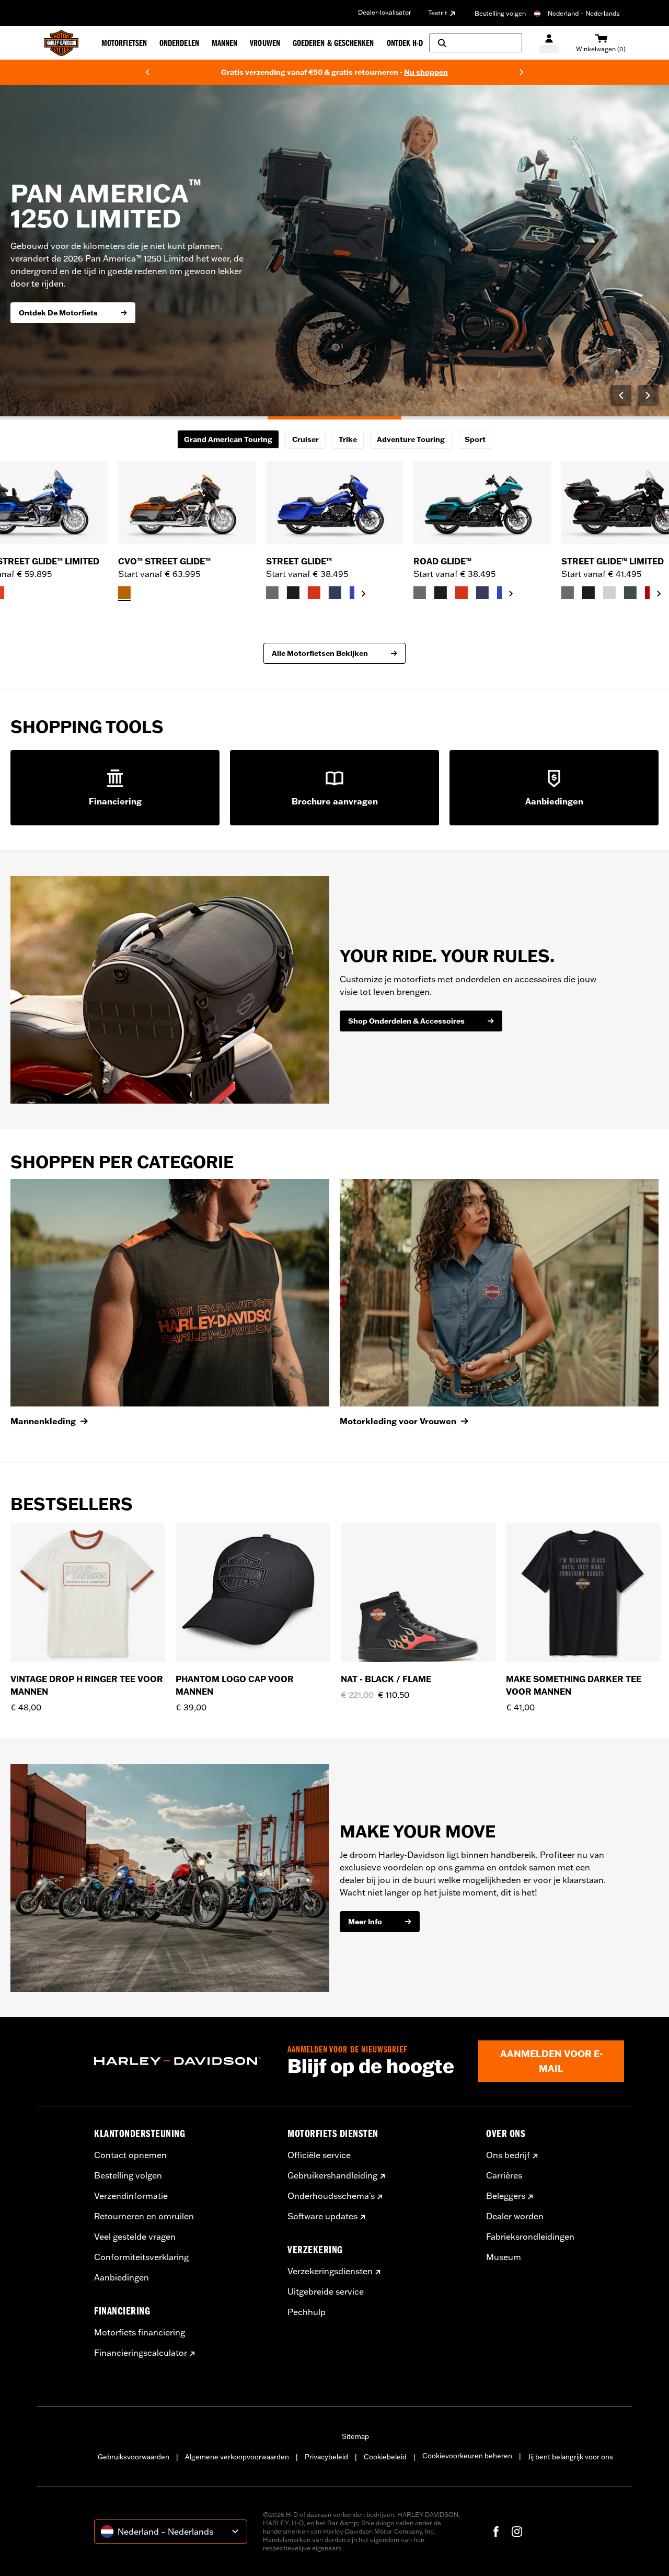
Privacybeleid (326, 2457)
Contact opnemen (130, 2155)
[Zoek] (476, 43)
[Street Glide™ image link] (335, 503)
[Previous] (147, 72)
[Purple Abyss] (335, 593)
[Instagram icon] (517, 2532)
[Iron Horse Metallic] (630, 593)
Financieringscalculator (141, 2353)
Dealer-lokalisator (385, 12)
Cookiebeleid (385, 2457)
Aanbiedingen (122, 2277)
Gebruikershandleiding (332, 2175)
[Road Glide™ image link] (482, 503)
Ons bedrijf (508, 2155)
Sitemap (355, 2436)
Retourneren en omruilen (144, 2216)
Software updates (322, 2216)
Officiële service (319, 2155)
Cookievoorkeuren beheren (467, 2456)
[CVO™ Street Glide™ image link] (187, 503)
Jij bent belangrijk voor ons (570, 2457)
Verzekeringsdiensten (330, 2271)
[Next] (522, 72)
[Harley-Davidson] (183, 2061)
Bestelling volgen (500, 13)
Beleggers (506, 2196)
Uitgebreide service (326, 2291)
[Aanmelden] (549, 43)
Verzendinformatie (131, 2196)
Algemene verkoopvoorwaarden (237, 2457)
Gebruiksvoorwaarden (134, 2457)
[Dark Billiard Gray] (272, 593)
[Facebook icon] (496, 2532)
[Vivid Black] (293, 593)
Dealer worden (515, 2216)
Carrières (504, 2175)
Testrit (438, 13)
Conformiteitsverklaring (141, 2257)
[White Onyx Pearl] (609, 593)
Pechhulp (307, 2312)
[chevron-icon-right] (364, 594)
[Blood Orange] (314, 593)
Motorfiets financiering (140, 2332)
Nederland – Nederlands (584, 13)
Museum (504, 2257)
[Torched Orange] (124, 593)
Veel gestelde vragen (135, 2237)
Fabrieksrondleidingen (530, 2237)
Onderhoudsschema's (331, 2196)
